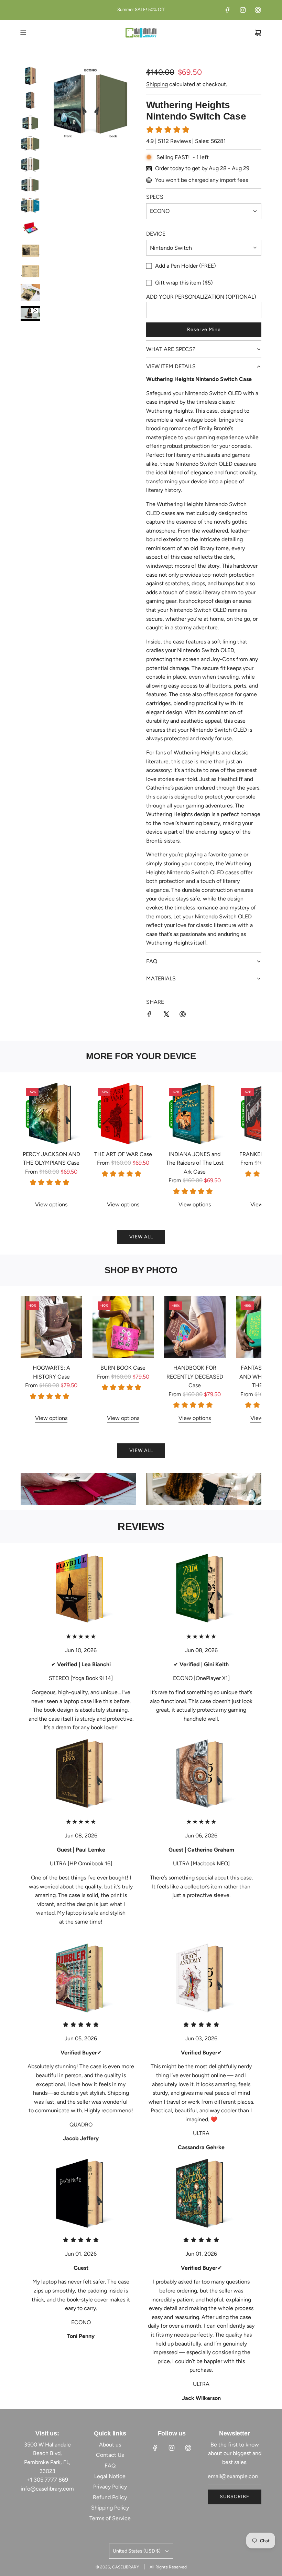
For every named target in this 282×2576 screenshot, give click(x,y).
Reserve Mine (204, 329)
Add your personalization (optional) (201, 297)
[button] (33, 1146)
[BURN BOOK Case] (123, 1327)
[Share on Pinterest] (183, 1016)
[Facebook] (228, 10)
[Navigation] (23, 33)
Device (156, 234)
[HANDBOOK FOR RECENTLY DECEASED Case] (195, 1327)
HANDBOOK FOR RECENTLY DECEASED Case (195, 1377)
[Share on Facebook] (150, 1016)
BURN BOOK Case (123, 1368)
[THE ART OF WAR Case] (123, 1114)
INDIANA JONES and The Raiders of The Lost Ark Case (195, 1163)
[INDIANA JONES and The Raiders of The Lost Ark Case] (195, 1114)
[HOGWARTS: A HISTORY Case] (51, 1327)
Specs (155, 197)
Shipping (157, 84)
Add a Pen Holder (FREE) (186, 266)
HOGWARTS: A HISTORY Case (51, 1372)
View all (141, 1237)
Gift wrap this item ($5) (184, 283)
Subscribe (235, 2497)
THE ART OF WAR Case (123, 1154)
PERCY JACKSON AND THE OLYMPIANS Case (51, 1159)
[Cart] (258, 33)
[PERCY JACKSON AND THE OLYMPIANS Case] (51, 1114)
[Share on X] (166, 1016)
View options (51, 1204)
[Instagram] (243, 10)
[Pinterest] (258, 10)
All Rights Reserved (168, 2567)
